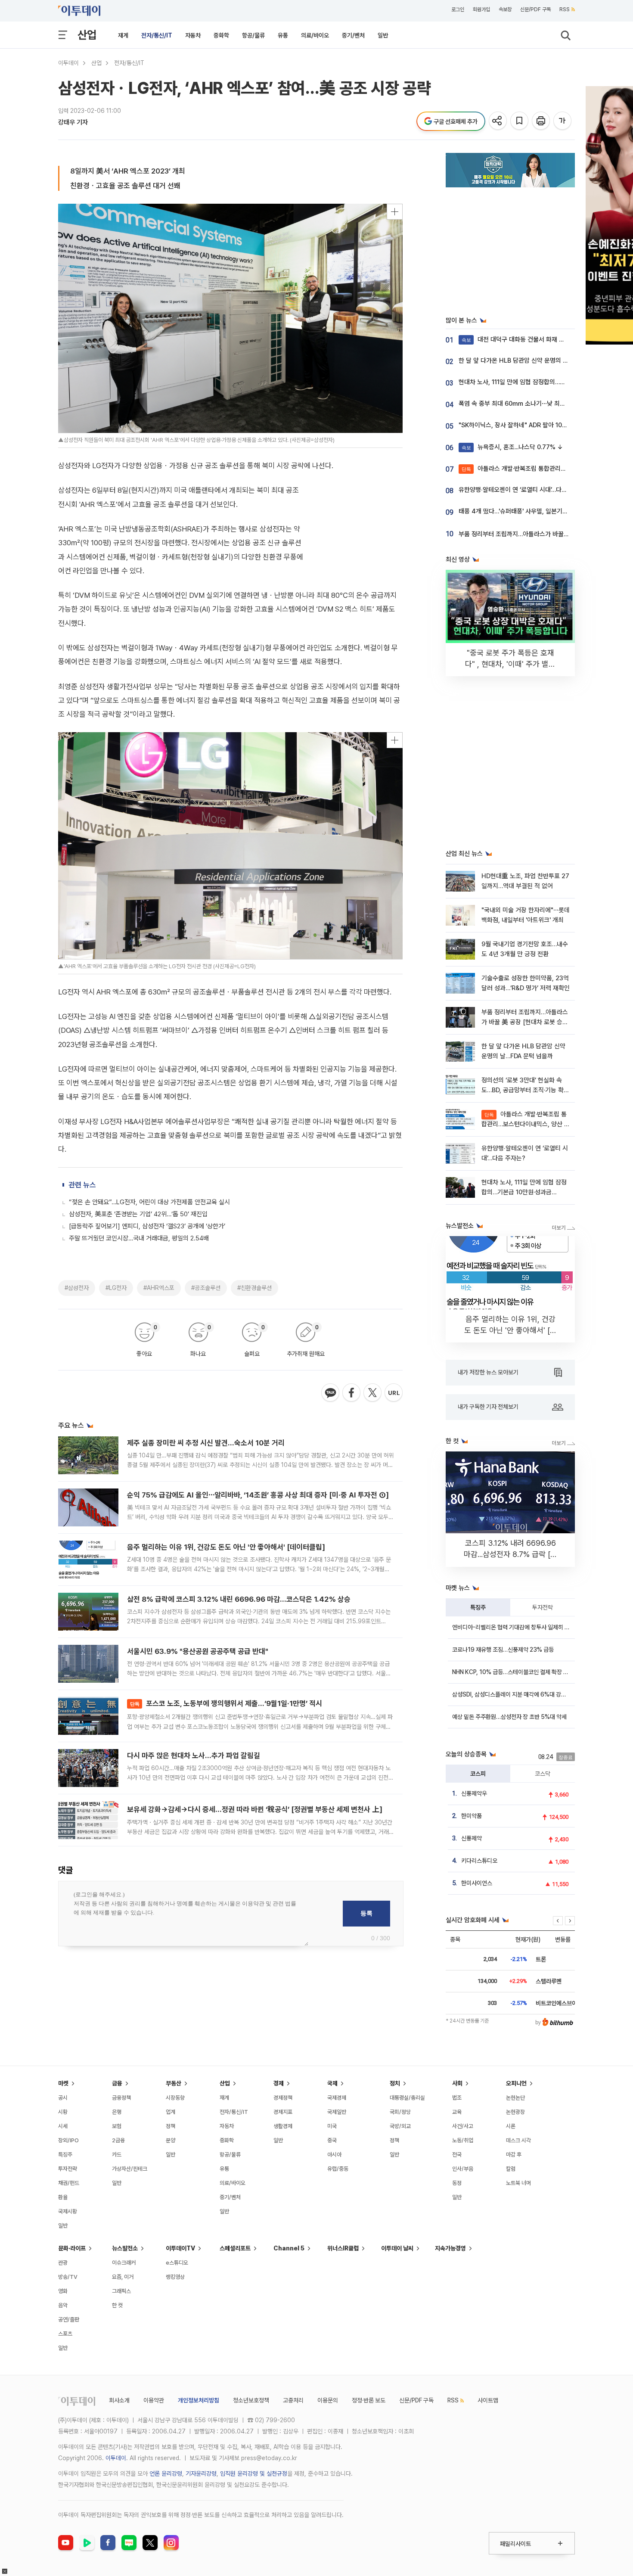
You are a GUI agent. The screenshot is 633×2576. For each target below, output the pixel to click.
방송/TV (68, 2277)
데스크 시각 (518, 2140)
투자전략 (543, 1607)
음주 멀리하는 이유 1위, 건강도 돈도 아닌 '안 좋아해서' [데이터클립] (226, 1547)
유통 (283, 35)
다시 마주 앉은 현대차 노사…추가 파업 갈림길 (194, 1756)
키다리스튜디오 (479, 1861)
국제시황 (68, 2211)
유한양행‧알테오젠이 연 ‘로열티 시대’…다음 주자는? (524, 490)
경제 (279, 2083)
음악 (63, 2305)
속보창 (505, 9)
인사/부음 (463, 2169)
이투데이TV (180, 2248)
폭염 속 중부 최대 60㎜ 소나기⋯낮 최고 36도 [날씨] (528, 404)
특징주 (478, 1607)
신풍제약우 (474, 1793)
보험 (117, 2126)
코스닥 (543, 1774)
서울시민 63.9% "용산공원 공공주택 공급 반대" (198, 1651)
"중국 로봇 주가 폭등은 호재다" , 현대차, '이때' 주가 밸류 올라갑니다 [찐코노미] (510, 664)
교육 (457, 2112)
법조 (457, 2098)
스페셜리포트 (235, 2248)
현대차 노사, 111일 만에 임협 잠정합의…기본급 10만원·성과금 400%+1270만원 (524, 1192)
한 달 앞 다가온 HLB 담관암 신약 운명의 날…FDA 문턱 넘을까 (537, 360)
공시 (63, 2098)
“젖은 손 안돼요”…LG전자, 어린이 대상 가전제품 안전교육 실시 (149, 1202)
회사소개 (119, 2400)
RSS (565, 9)
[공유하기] (498, 121)
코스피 (478, 1774)
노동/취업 (463, 2140)
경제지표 (283, 2112)
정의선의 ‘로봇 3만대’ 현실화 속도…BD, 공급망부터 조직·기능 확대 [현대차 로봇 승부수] (525, 1090)
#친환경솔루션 (254, 1288)
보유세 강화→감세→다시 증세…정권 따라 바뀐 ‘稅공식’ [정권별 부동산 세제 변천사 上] (255, 1809)
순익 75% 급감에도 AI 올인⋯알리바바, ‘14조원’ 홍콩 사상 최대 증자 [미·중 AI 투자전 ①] (258, 1495)
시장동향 (175, 2098)
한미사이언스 (477, 1883)
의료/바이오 (315, 35)
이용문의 (328, 2400)
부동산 (174, 2083)
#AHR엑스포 (159, 1288)
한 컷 (117, 2305)
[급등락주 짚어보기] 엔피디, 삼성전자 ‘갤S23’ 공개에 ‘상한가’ (147, 1226)
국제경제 (337, 2098)
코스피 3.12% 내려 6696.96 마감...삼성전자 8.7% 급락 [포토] (510, 1554)
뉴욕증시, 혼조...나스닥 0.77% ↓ (512, 447)
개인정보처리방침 (199, 2400)
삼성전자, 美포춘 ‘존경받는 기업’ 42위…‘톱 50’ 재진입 (138, 1214)
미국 (332, 2126)
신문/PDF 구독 (535, 9)
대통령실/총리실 (407, 2098)
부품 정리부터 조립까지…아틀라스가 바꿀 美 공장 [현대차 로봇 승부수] (525, 1022)
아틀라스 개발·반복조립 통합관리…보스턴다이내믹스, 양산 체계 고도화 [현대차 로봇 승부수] (526, 1124)
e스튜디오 (177, 2263)
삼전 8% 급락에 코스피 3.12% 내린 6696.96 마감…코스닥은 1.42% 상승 (239, 1599)
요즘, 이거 (123, 2277)
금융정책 (121, 2098)
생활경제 (283, 2126)
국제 (332, 2083)
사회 (457, 2083)
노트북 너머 (518, 2183)
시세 (63, 2126)
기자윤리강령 (201, 2473)
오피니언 (516, 2083)
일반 (383, 35)
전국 (457, 2155)
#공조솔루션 (206, 1288)
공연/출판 (69, 2320)
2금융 (118, 2140)
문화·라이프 (72, 2248)
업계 (171, 2112)
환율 (63, 2197)
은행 (117, 2112)
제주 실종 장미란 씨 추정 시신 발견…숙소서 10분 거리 (206, 1443)
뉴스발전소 (125, 2248)
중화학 (221, 35)
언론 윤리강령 (166, 2473)
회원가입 (481, 9)
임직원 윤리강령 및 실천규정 (254, 2473)
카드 (117, 2155)
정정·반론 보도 (369, 2400)
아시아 (334, 2155)
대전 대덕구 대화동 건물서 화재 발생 (516, 339)
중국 (332, 2140)
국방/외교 (400, 2126)
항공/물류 (253, 35)
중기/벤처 (353, 35)
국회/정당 (400, 2112)
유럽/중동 (338, 2169)
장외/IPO (68, 2140)
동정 (457, 2183)
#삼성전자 (77, 1288)
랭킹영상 (175, 2277)
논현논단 (515, 2098)
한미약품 (472, 1816)
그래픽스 (121, 2291)
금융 (117, 2083)
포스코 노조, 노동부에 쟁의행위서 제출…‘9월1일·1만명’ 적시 (226, 1703)
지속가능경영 (450, 2248)
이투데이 (68, 63)
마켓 (63, 2083)
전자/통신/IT (157, 35)
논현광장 (515, 2112)
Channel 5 (289, 2248)
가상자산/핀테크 (130, 2169)
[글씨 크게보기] (563, 121)
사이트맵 (488, 2400)
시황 (63, 2112)
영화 (63, 2291)
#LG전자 (116, 1288)
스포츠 (65, 2334)
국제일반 (337, 2112)
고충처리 (293, 2400)
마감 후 (514, 2155)
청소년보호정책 (251, 2400)
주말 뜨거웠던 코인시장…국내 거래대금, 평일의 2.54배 (139, 1238)
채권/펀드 (69, 2183)
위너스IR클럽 (343, 2248)
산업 (87, 35)
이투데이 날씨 (397, 2248)
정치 (395, 2083)
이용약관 (154, 2400)
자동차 (193, 35)
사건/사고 (463, 2126)
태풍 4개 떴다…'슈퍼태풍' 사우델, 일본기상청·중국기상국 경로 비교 (544, 511)
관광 (63, 2263)
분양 (171, 2140)
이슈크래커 (124, 2263)
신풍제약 (472, 1838)
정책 (171, 2126)
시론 (511, 2126)
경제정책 (283, 2098)
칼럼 (511, 2169)
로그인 (458, 9)
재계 (123, 35)
